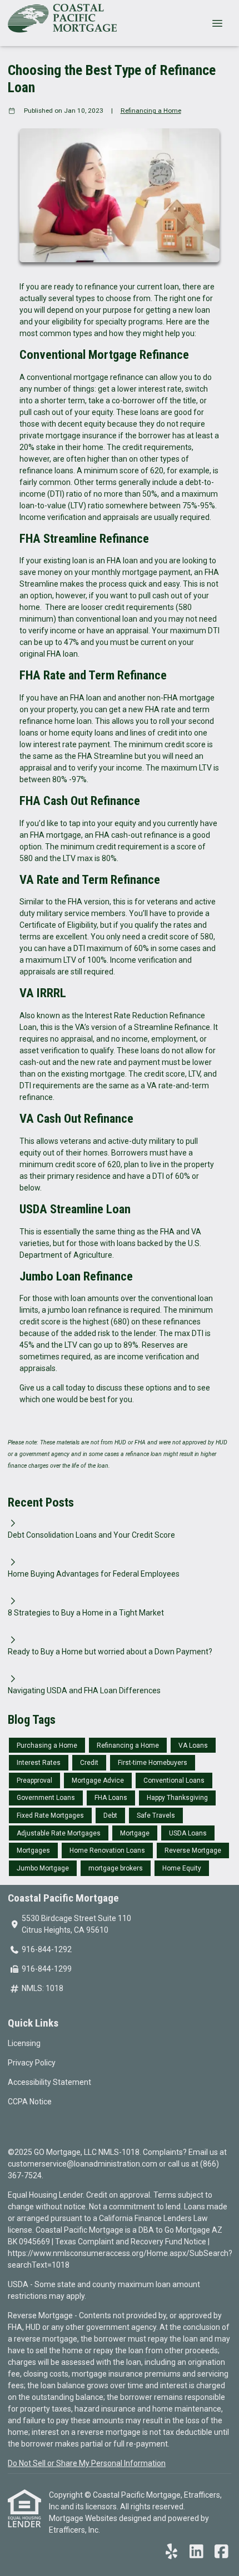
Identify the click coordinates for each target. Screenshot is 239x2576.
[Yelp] (171, 2552)
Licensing (24, 2043)
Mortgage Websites (84, 2518)
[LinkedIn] (196, 2552)
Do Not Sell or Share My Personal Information (87, 2463)
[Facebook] (221, 2552)
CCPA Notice (30, 2102)
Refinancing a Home (151, 111)
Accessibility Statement (49, 2082)
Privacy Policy (32, 2063)
